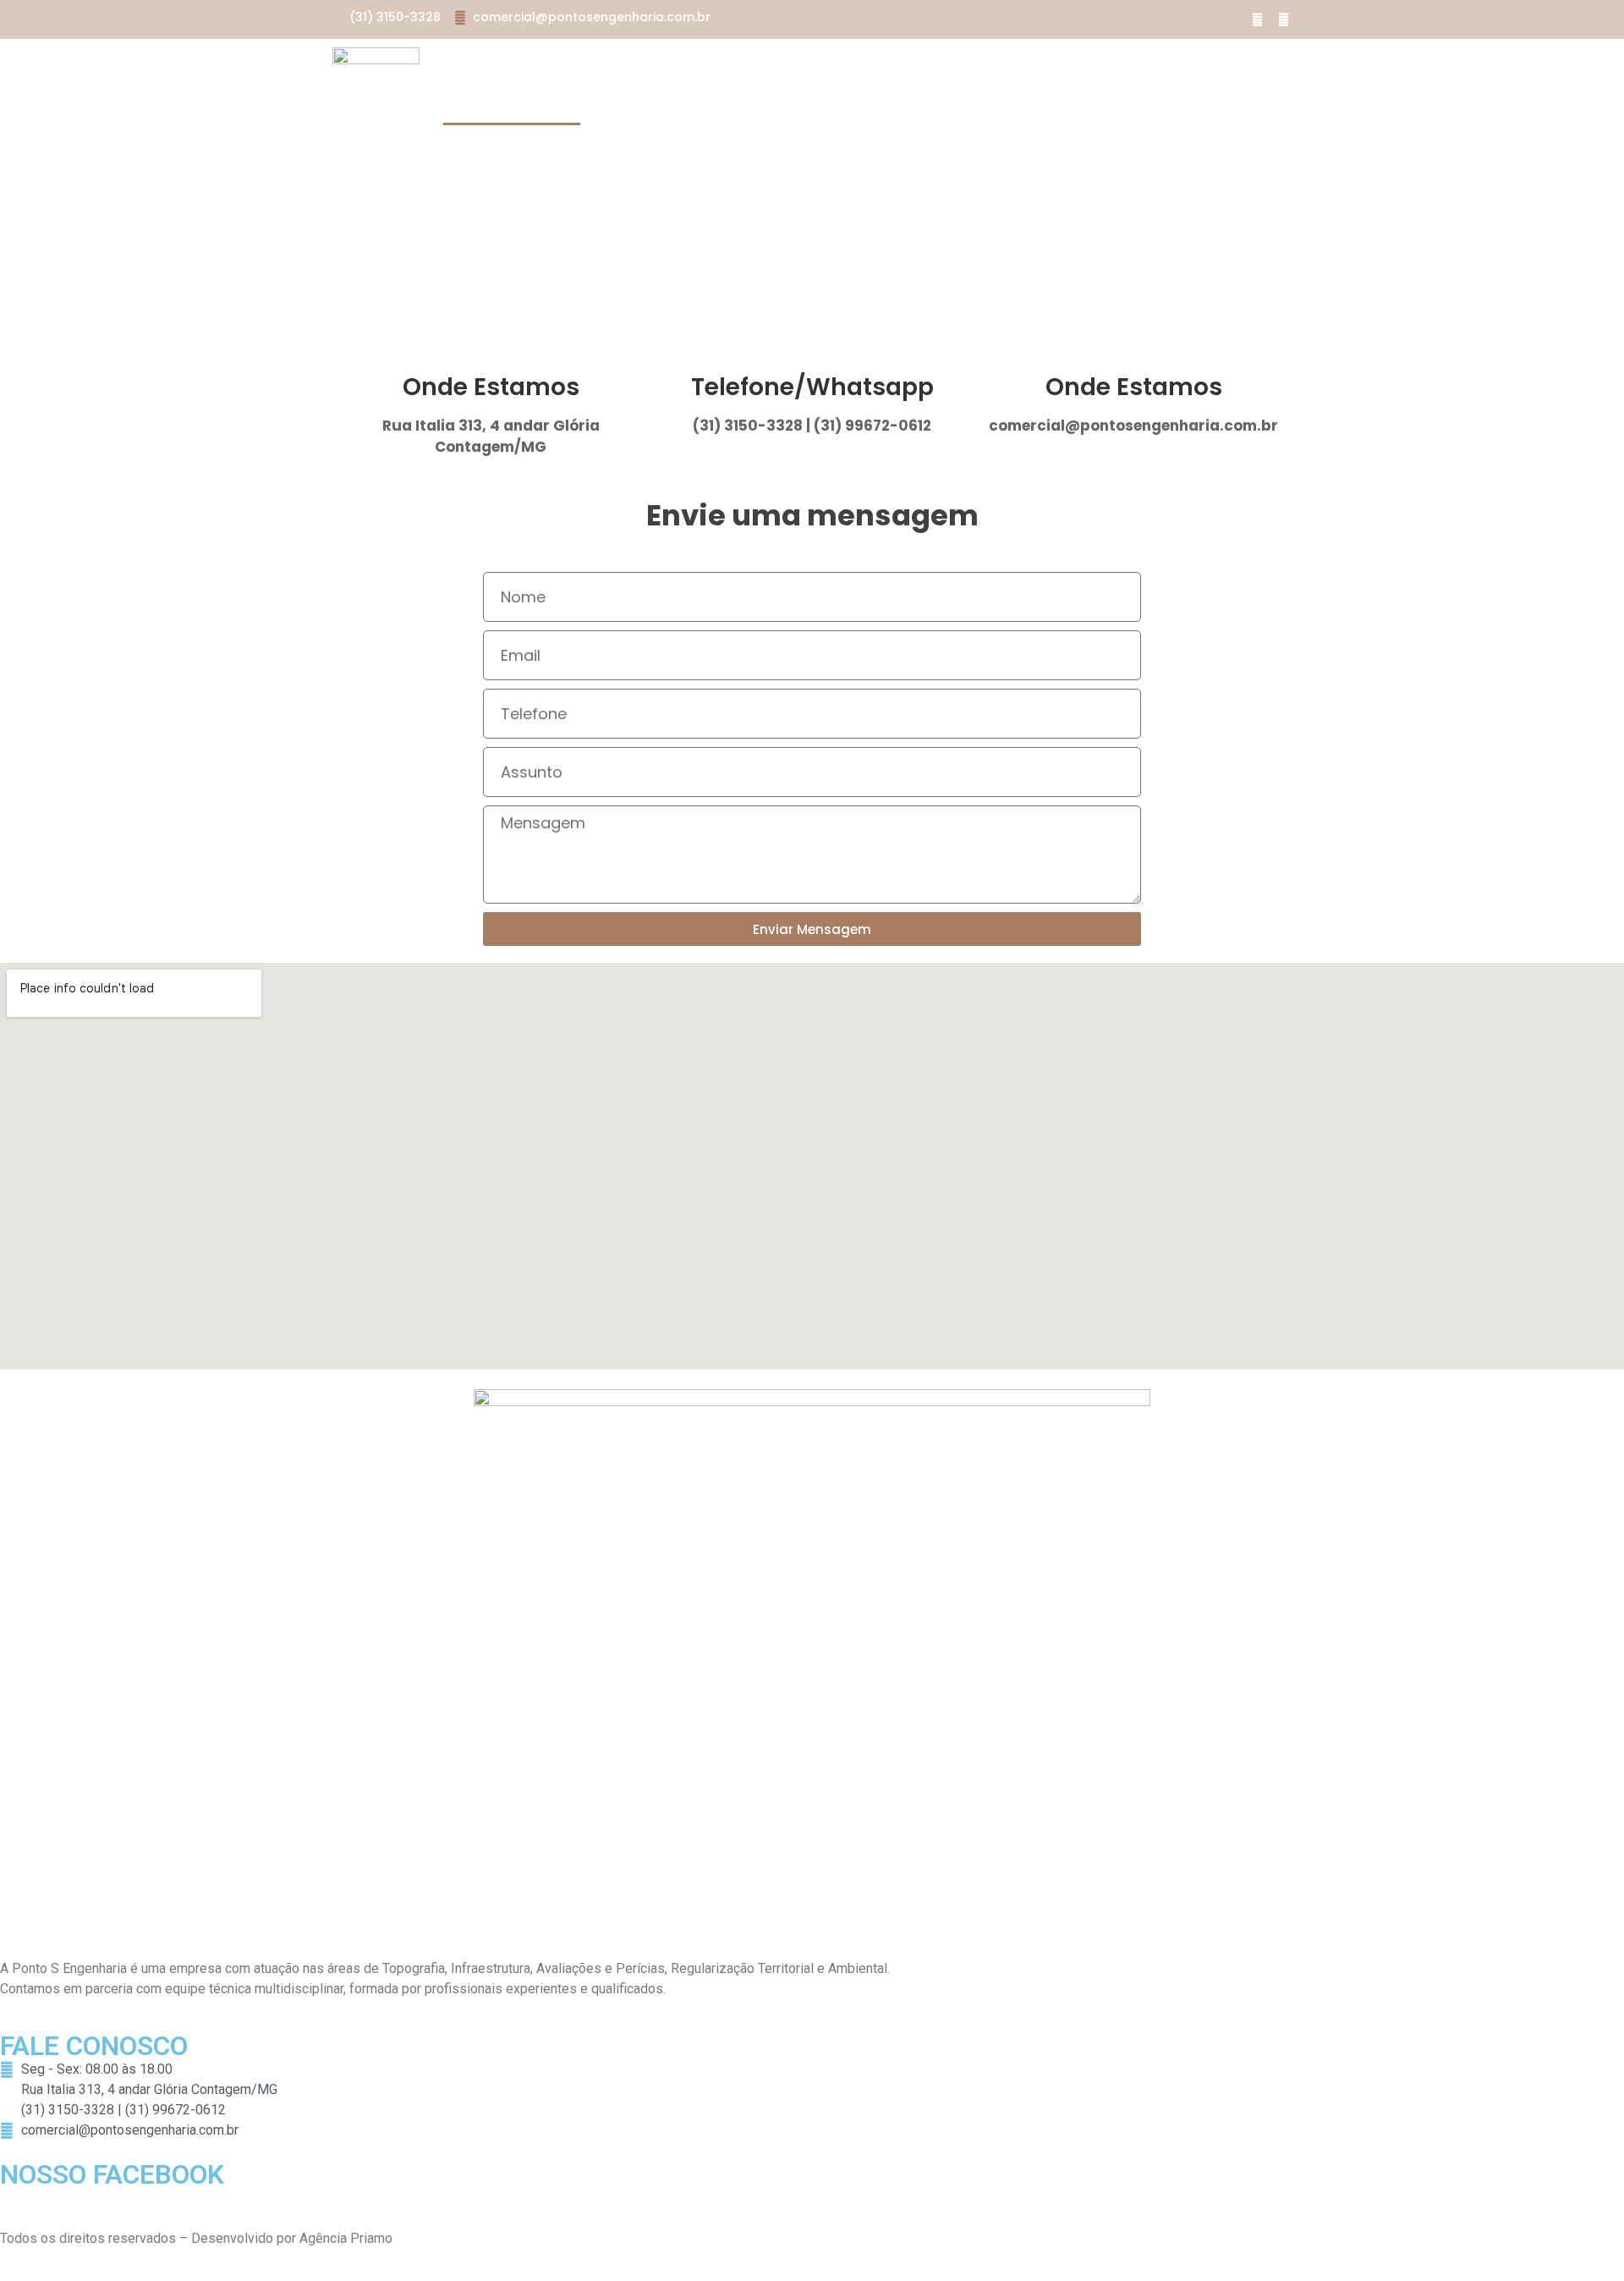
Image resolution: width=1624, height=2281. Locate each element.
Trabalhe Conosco (970, 66)
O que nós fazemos (694, 66)
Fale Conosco (512, 105)
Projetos (831, 66)
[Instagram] (1283, 19)
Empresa (562, 66)
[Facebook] (1257, 19)
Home (479, 66)
